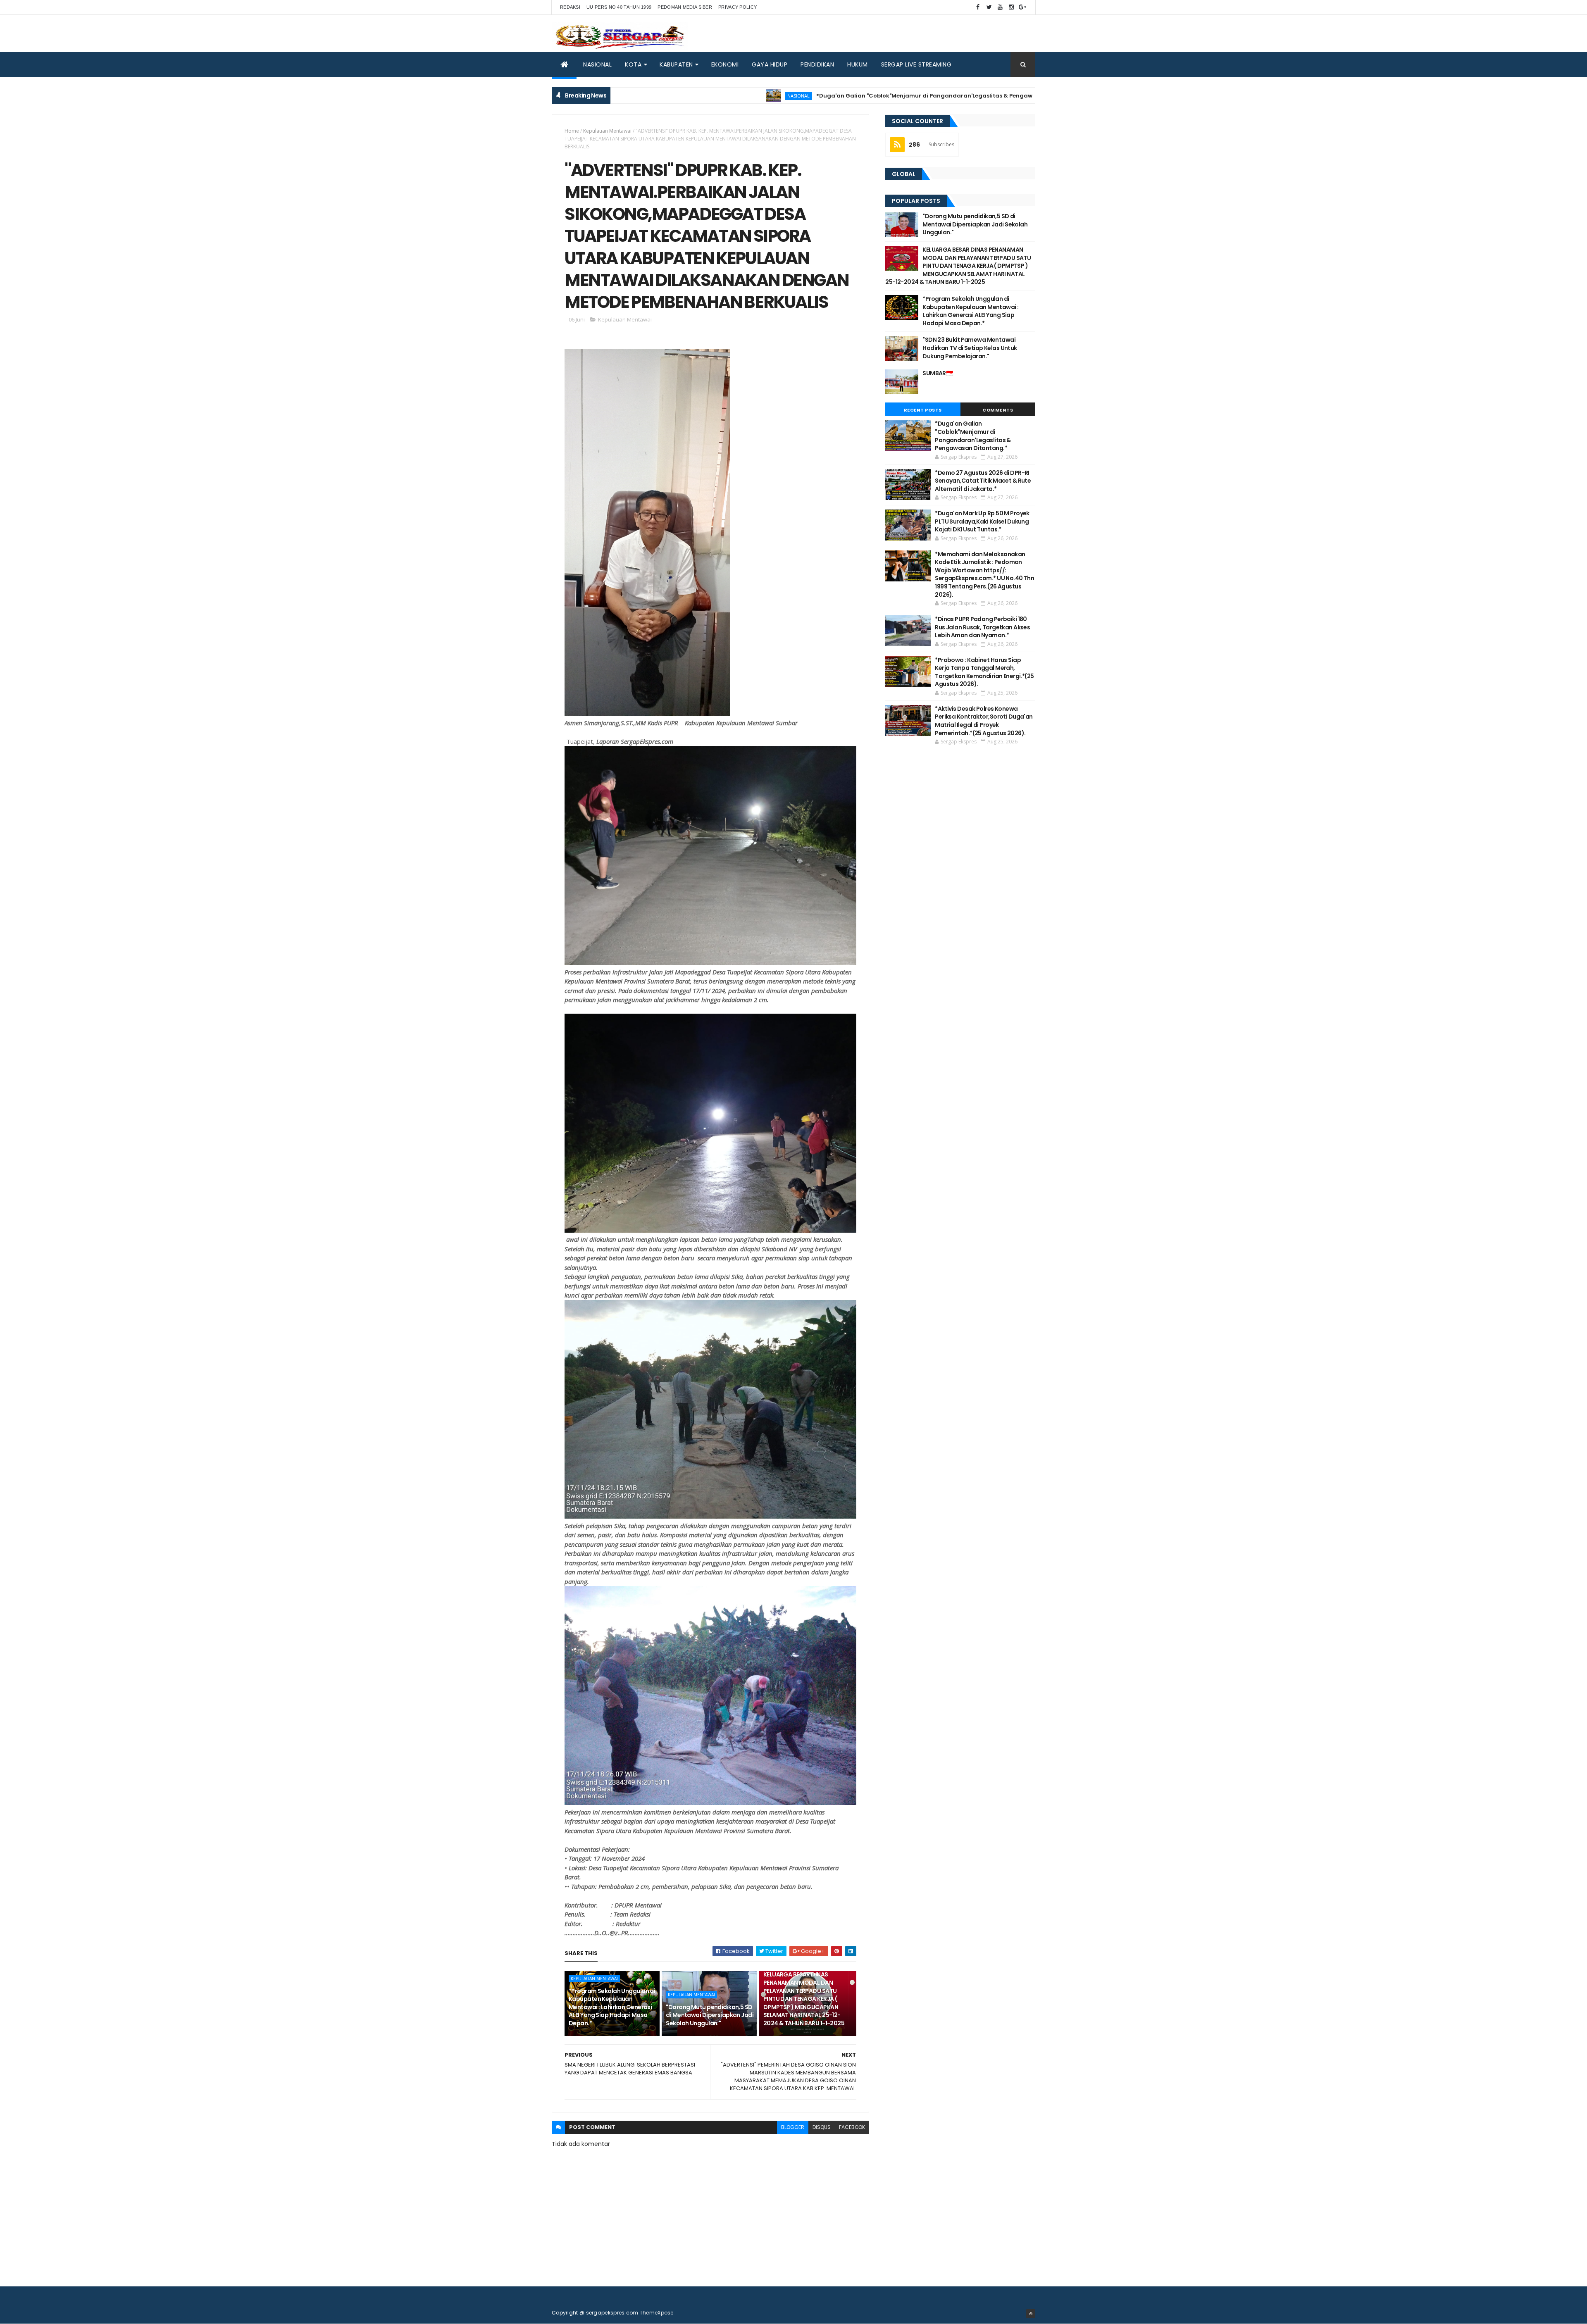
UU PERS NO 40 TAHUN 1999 (619, 7)
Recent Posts (923, 410)
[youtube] (1000, 7)
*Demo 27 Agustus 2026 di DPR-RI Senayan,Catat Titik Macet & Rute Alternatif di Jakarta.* (983, 481)
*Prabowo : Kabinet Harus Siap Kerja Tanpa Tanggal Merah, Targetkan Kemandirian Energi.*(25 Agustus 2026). (984, 672)
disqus (822, 2127)
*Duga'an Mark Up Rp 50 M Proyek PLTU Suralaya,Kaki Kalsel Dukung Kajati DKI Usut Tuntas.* (982, 521)
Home (572, 131)
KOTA (633, 64)
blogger (793, 2127)
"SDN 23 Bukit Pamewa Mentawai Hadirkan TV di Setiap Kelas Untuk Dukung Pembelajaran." (970, 348)
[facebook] (978, 7)
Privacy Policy (738, 7)
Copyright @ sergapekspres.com (595, 2313)
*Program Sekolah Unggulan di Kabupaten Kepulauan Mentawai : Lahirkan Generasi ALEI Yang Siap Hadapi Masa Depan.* (612, 2007)
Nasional (686, 96)
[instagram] (1011, 7)
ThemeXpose (657, 2313)
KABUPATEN (676, 64)
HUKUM (858, 64)
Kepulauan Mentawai (607, 131)
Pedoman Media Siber (685, 7)
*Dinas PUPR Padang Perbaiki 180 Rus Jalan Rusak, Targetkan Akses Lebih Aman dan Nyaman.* (982, 627)
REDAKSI (570, 7)
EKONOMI (725, 64)
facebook (852, 2127)
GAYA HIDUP (770, 64)
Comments (998, 410)
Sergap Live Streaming (916, 64)
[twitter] (989, 7)
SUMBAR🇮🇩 (938, 373)
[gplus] (1022, 7)
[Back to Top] (1031, 2314)
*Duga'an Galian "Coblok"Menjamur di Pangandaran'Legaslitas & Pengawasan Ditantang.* (837, 96)
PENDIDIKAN (817, 64)
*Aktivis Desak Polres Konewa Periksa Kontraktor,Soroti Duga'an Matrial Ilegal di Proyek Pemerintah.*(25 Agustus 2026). (984, 721)
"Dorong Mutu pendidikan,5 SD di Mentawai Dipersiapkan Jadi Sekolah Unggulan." (710, 2015)
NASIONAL (597, 64)
